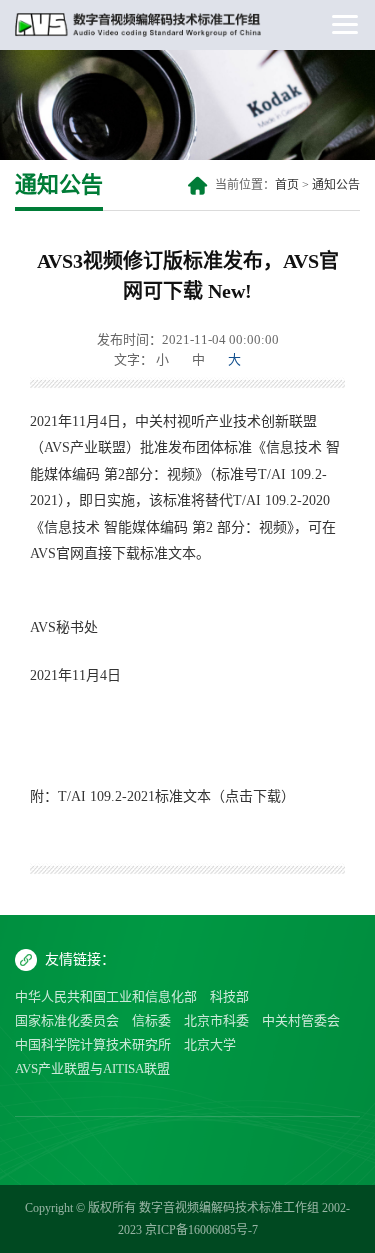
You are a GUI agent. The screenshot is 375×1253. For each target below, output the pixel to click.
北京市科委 (216, 1020)
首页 (287, 185)
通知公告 (336, 185)
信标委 (151, 1020)
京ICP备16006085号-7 (201, 1230)
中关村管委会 (301, 1020)
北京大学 (210, 1044)
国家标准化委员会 (67, 1020)
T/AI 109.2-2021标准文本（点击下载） (176, 796)
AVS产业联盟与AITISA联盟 (92, 1068)
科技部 (229, 996)
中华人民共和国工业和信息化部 (106, 996)
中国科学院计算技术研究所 (93, 1044)
